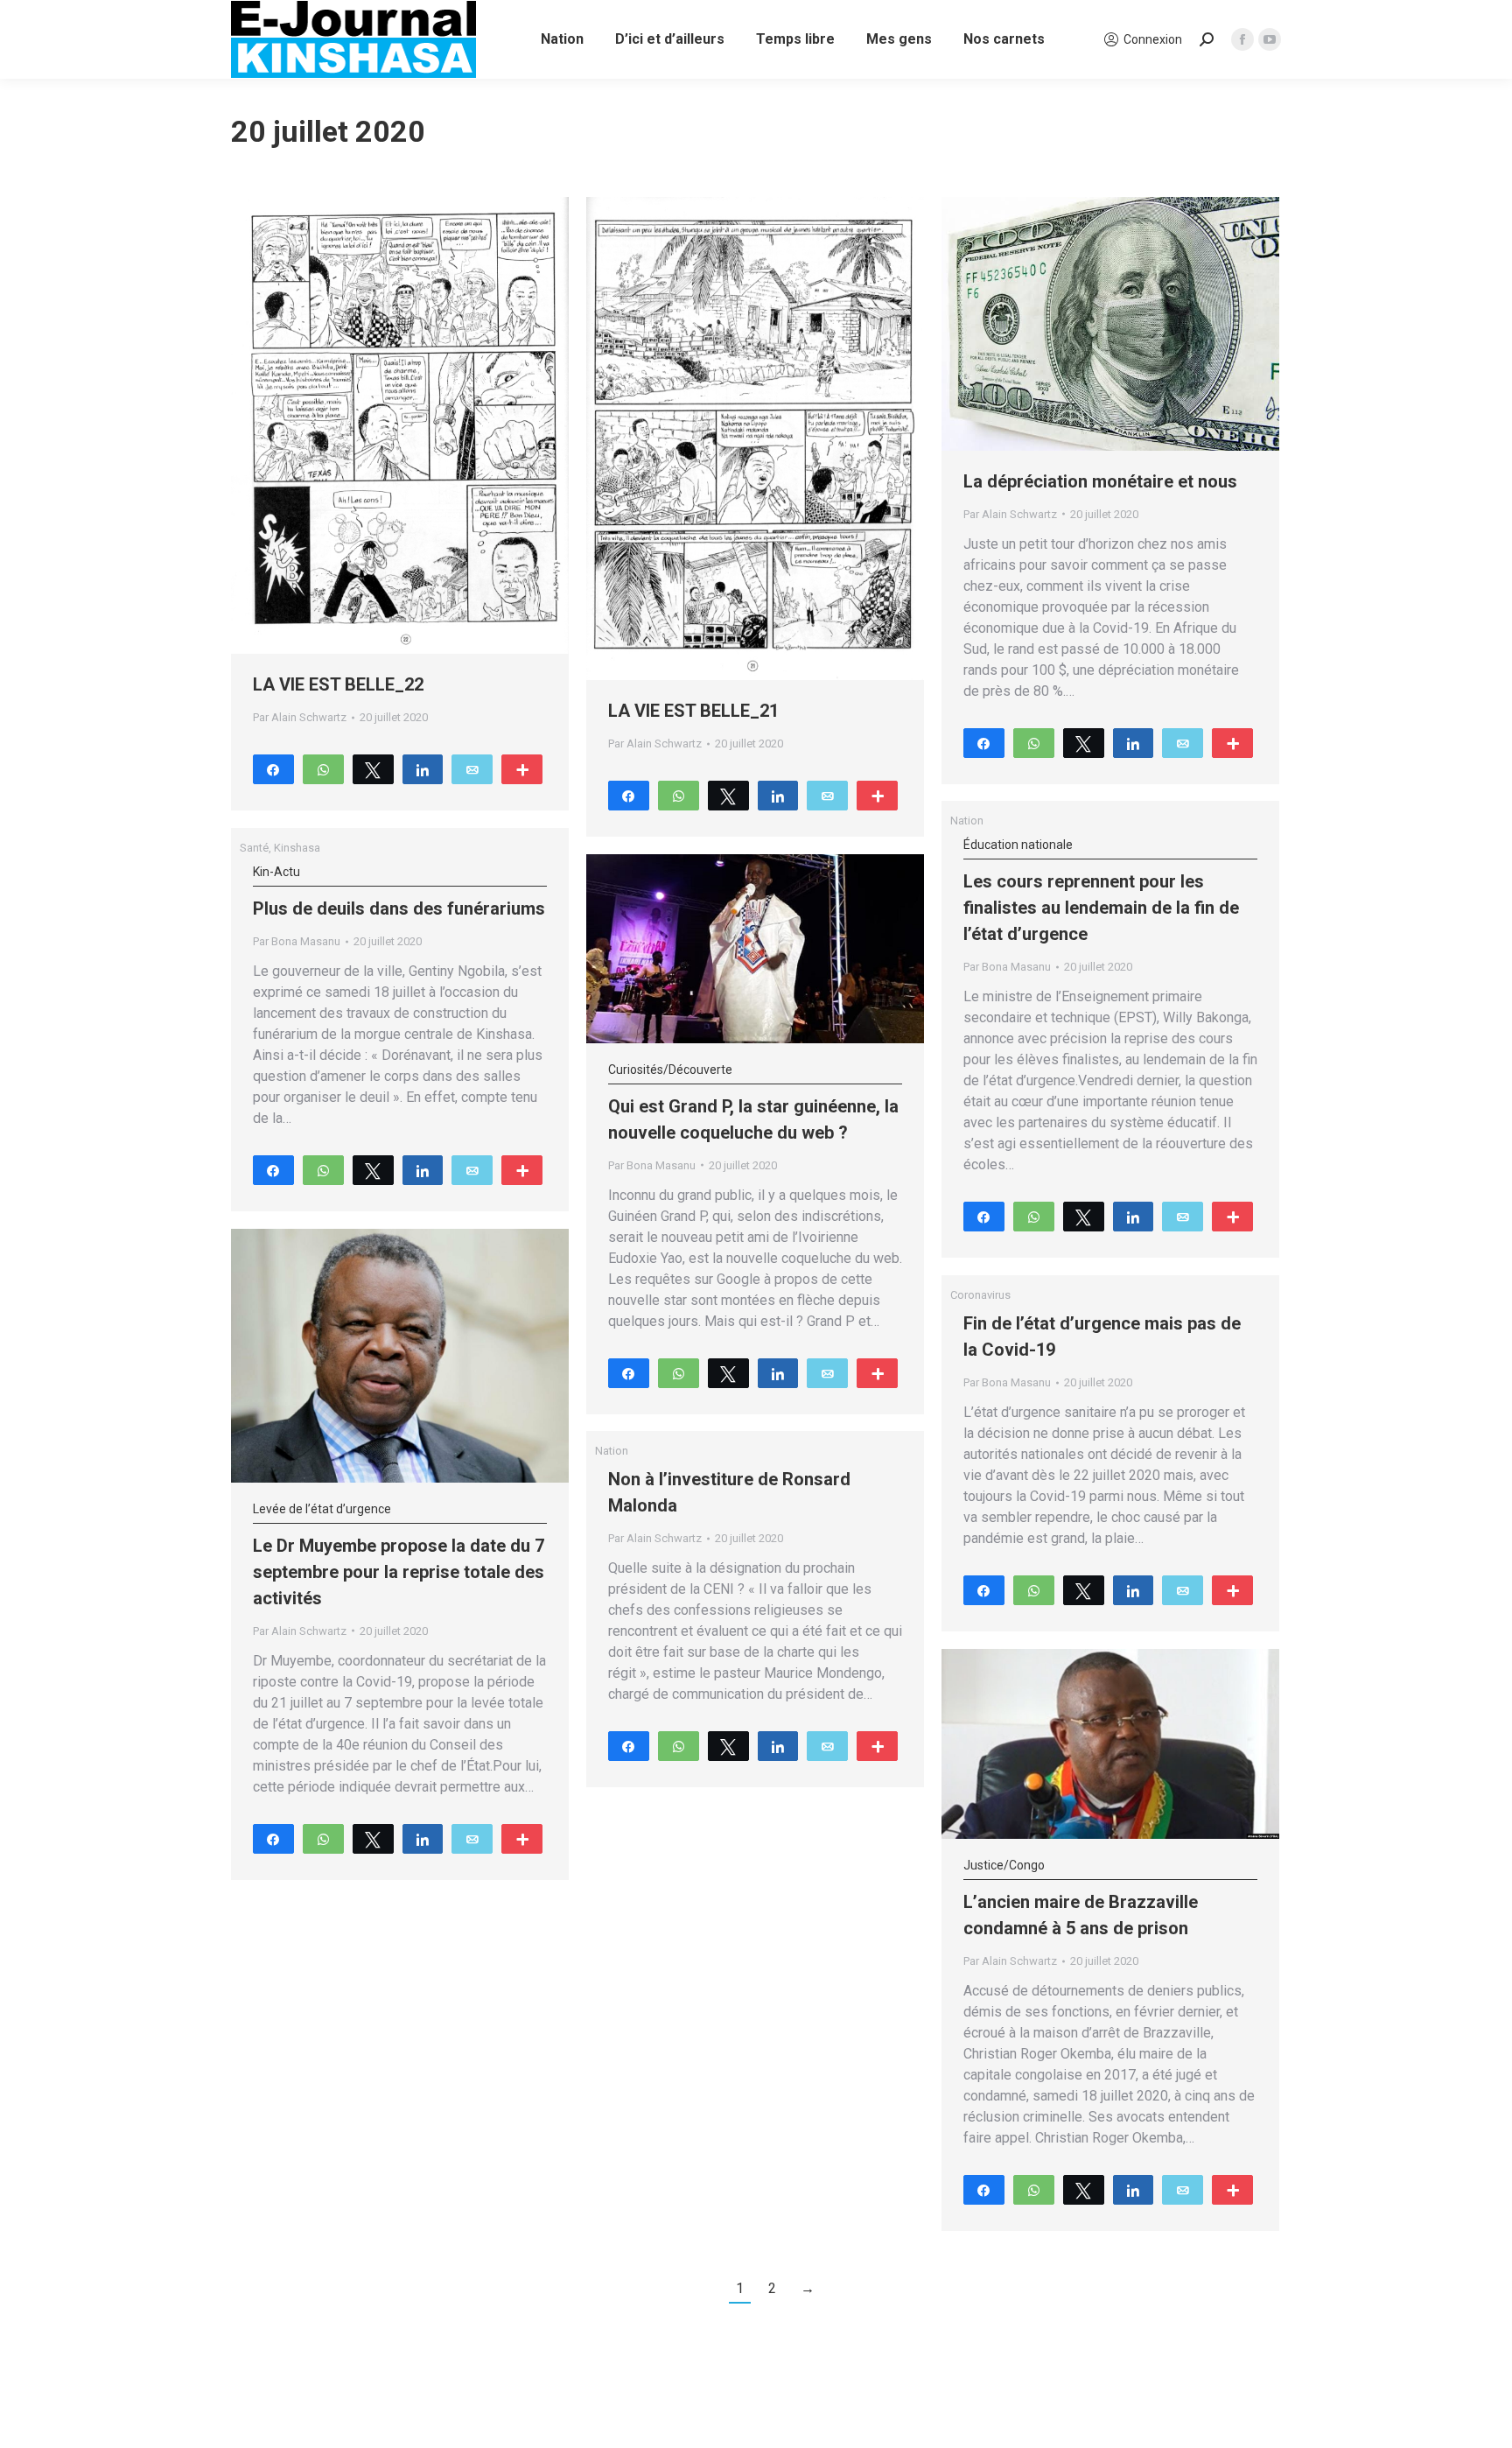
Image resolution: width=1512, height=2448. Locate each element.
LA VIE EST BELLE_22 (338, 684)
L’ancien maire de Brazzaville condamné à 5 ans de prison (1081, 1898)
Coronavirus (980, 1295)
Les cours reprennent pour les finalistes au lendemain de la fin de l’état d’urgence (1101, 891)
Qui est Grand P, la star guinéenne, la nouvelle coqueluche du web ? (753, 1103)
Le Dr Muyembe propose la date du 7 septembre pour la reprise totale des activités (399, 1555)
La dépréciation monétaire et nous (1100, 481)
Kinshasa (297, 848)
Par (300, 717)
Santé (254, 848)
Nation (967, 821)
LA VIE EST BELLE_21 (693, 711)
